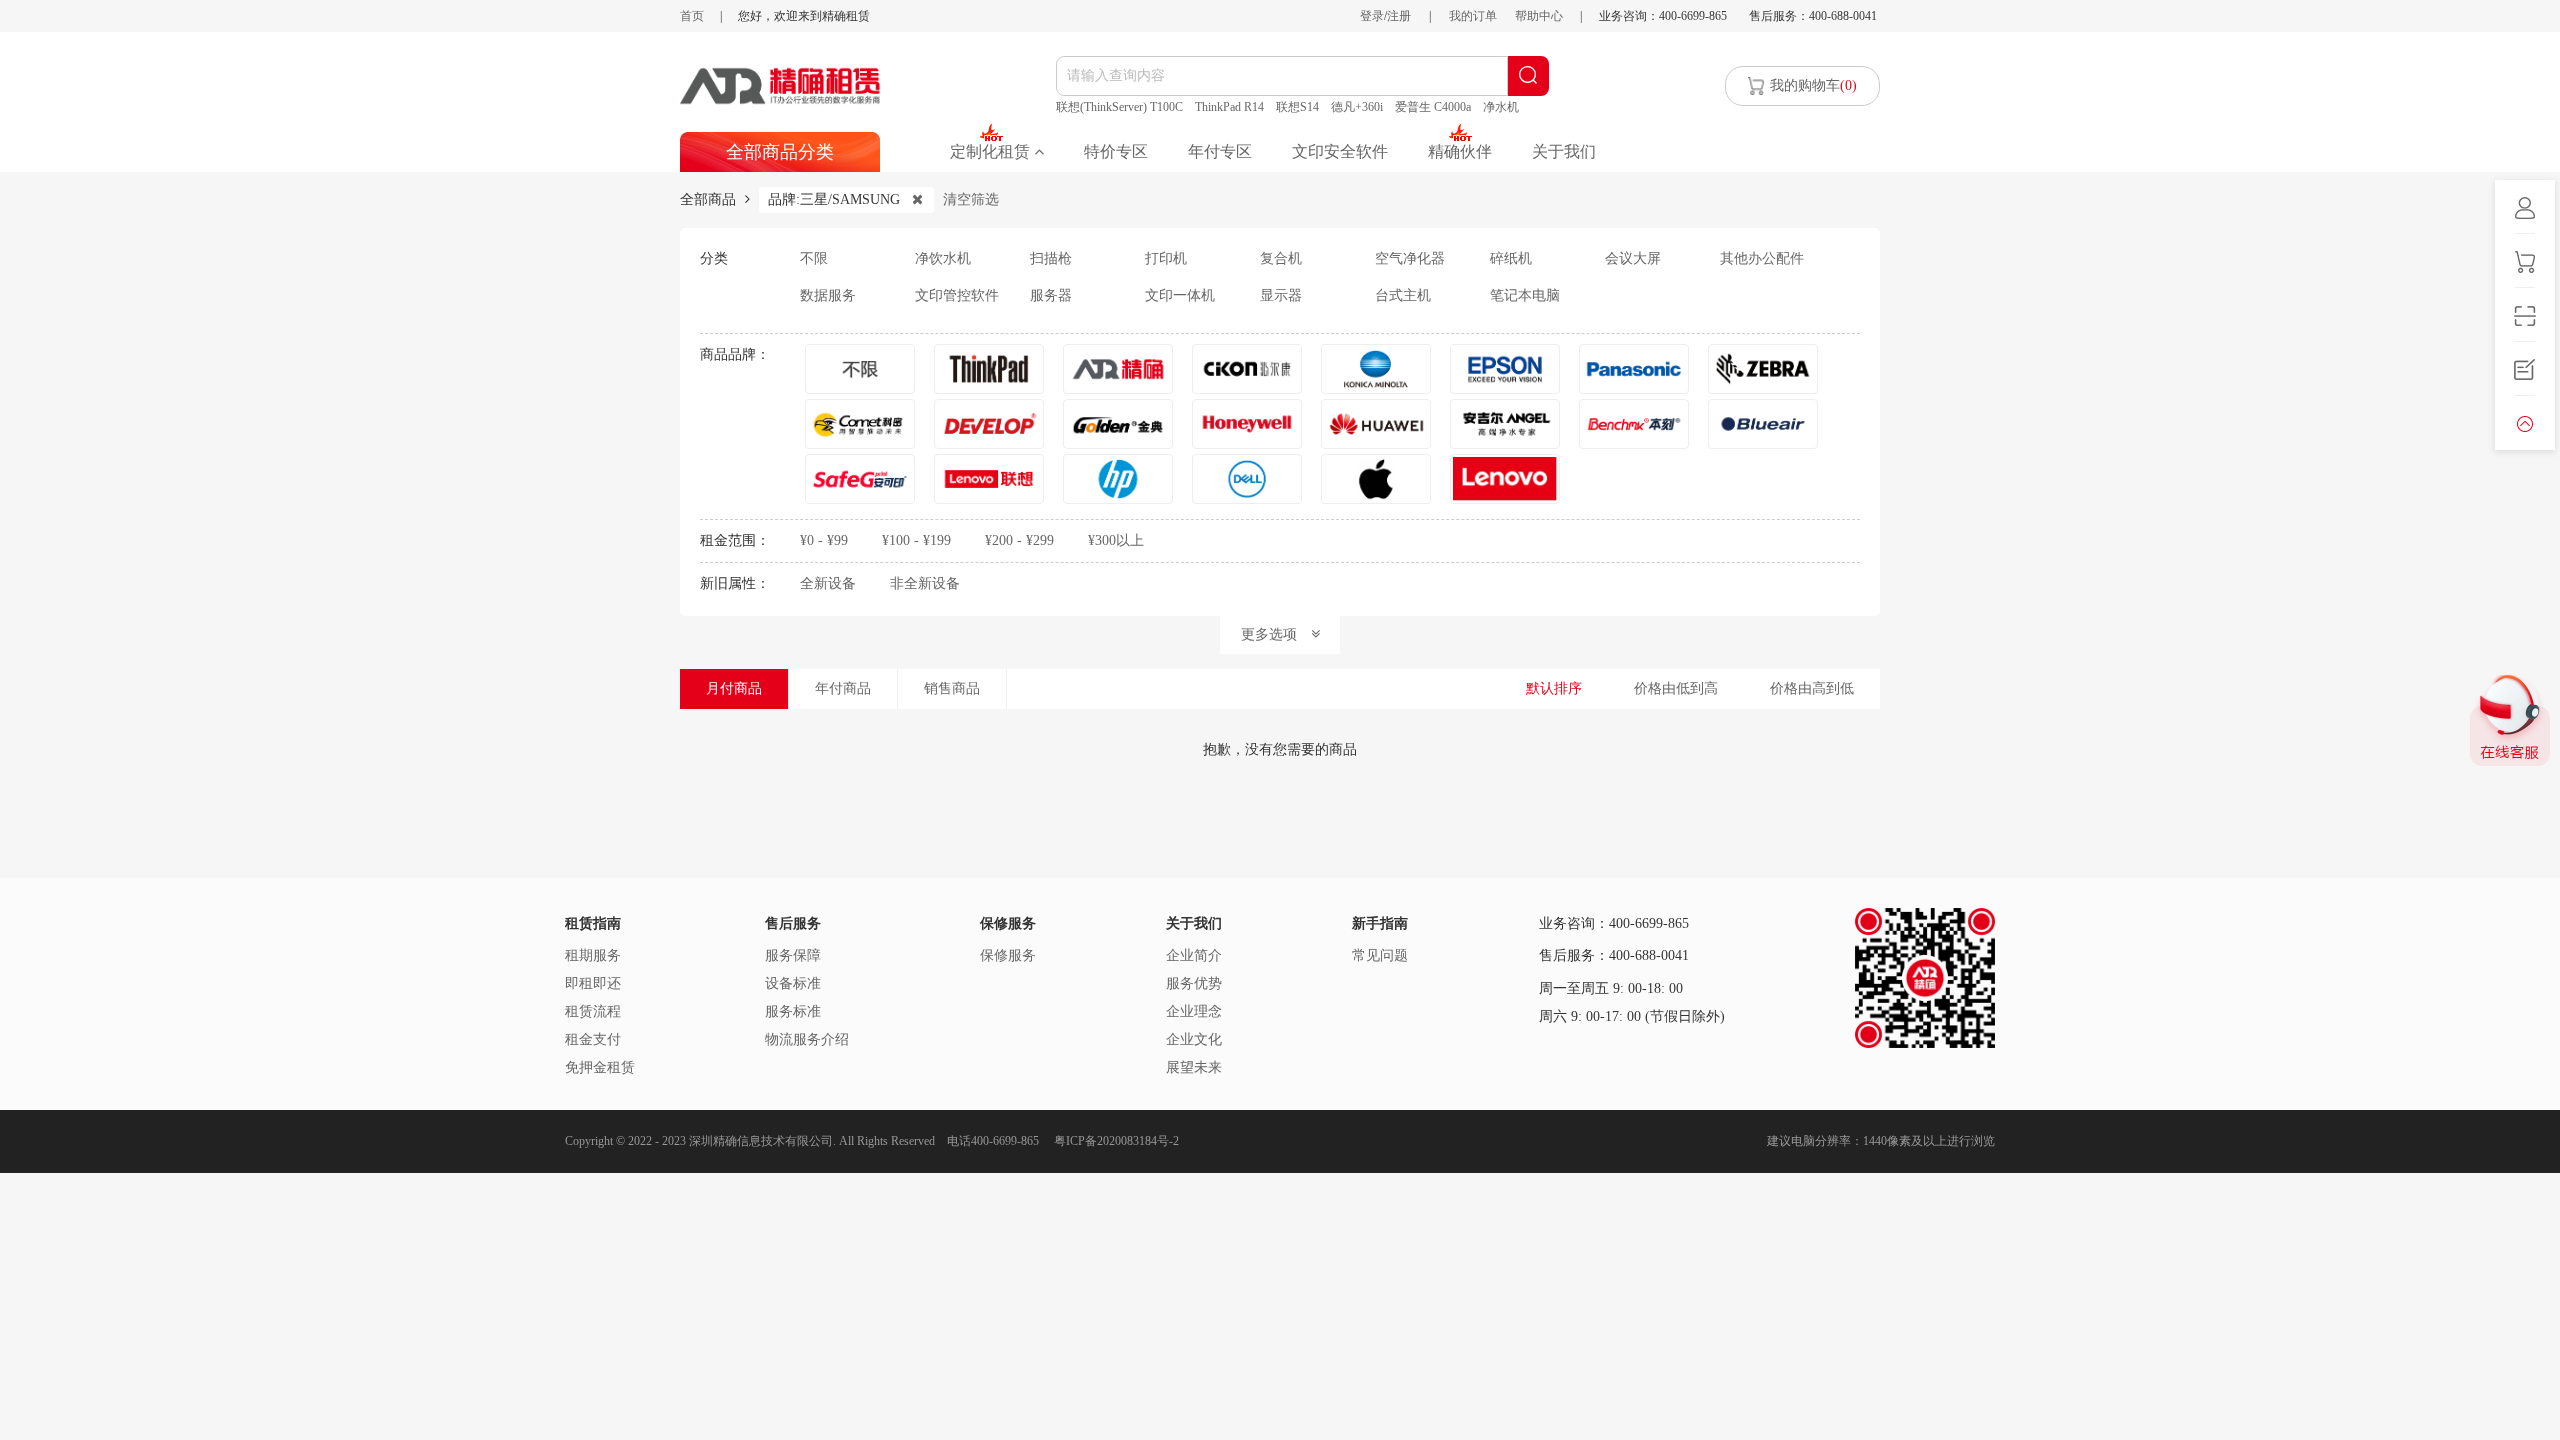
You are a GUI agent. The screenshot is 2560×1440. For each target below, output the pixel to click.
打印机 (1166, 258)
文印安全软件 (1340, 151)
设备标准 (793, 983)
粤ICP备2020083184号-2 (1116, 1141)
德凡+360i (1357, 107)
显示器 (1281, 295)
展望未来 (1194, 1067)
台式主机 (1403, 295)
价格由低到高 (1676, 688)
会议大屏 (1633, 258)
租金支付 (593, 1039)
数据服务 (828, 295)
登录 (1372, 16)
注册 (1399, 16)
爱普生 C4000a (1433, 107)
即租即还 (593, 983)
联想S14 (1297, 107)
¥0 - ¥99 (824, 540)
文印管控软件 (957, 295)
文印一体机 (1180, 295)
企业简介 (1194, 955)
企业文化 (1194, 1039)
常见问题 (1380, 955)
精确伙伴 (1460, 151)
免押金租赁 (600, 1067)
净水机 (1501, 107)
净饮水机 (943, 258)
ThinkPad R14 (1229, 107)
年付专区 (1220, 151)
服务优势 (1194, 983)
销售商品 (952, 688)
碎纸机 (1511, 258)
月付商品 (734, 688)
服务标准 (793, 1011)
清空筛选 (971, 199)
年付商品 (843, 688)
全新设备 (828, 583)
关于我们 (1564, 151)
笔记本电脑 (1525, 295)
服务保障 (793, 955)
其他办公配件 (1762, 258)
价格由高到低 (1812, 688)
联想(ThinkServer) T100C (1119, 107)
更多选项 (1276, 634)
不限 (814, 258)
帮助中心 (1539, 16)
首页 (692, 16)
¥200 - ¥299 (1019, 540)
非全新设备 (925, 583)
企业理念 (1194, 1011)
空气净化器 (1410, 258)
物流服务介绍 (807, 1039)
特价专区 (1116, 151)
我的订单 (1473, 16)
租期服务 (593, 955)
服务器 (1051, 295)
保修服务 (1008, 955)
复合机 (1281, 258)
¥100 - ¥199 (916, 540)
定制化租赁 (992, 151)
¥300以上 (1116, 540)
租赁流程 (593, 1011)
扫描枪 (1051, 258)
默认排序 (1554, 688)
